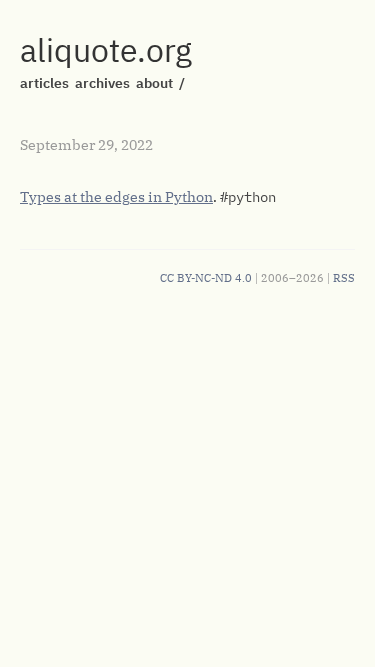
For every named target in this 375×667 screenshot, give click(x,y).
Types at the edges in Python (116, 197)
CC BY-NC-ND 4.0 (206, 278)
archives (102, 83)
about (154, 83)
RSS (344, 278)
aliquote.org (106, 50)
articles (44, 83)
